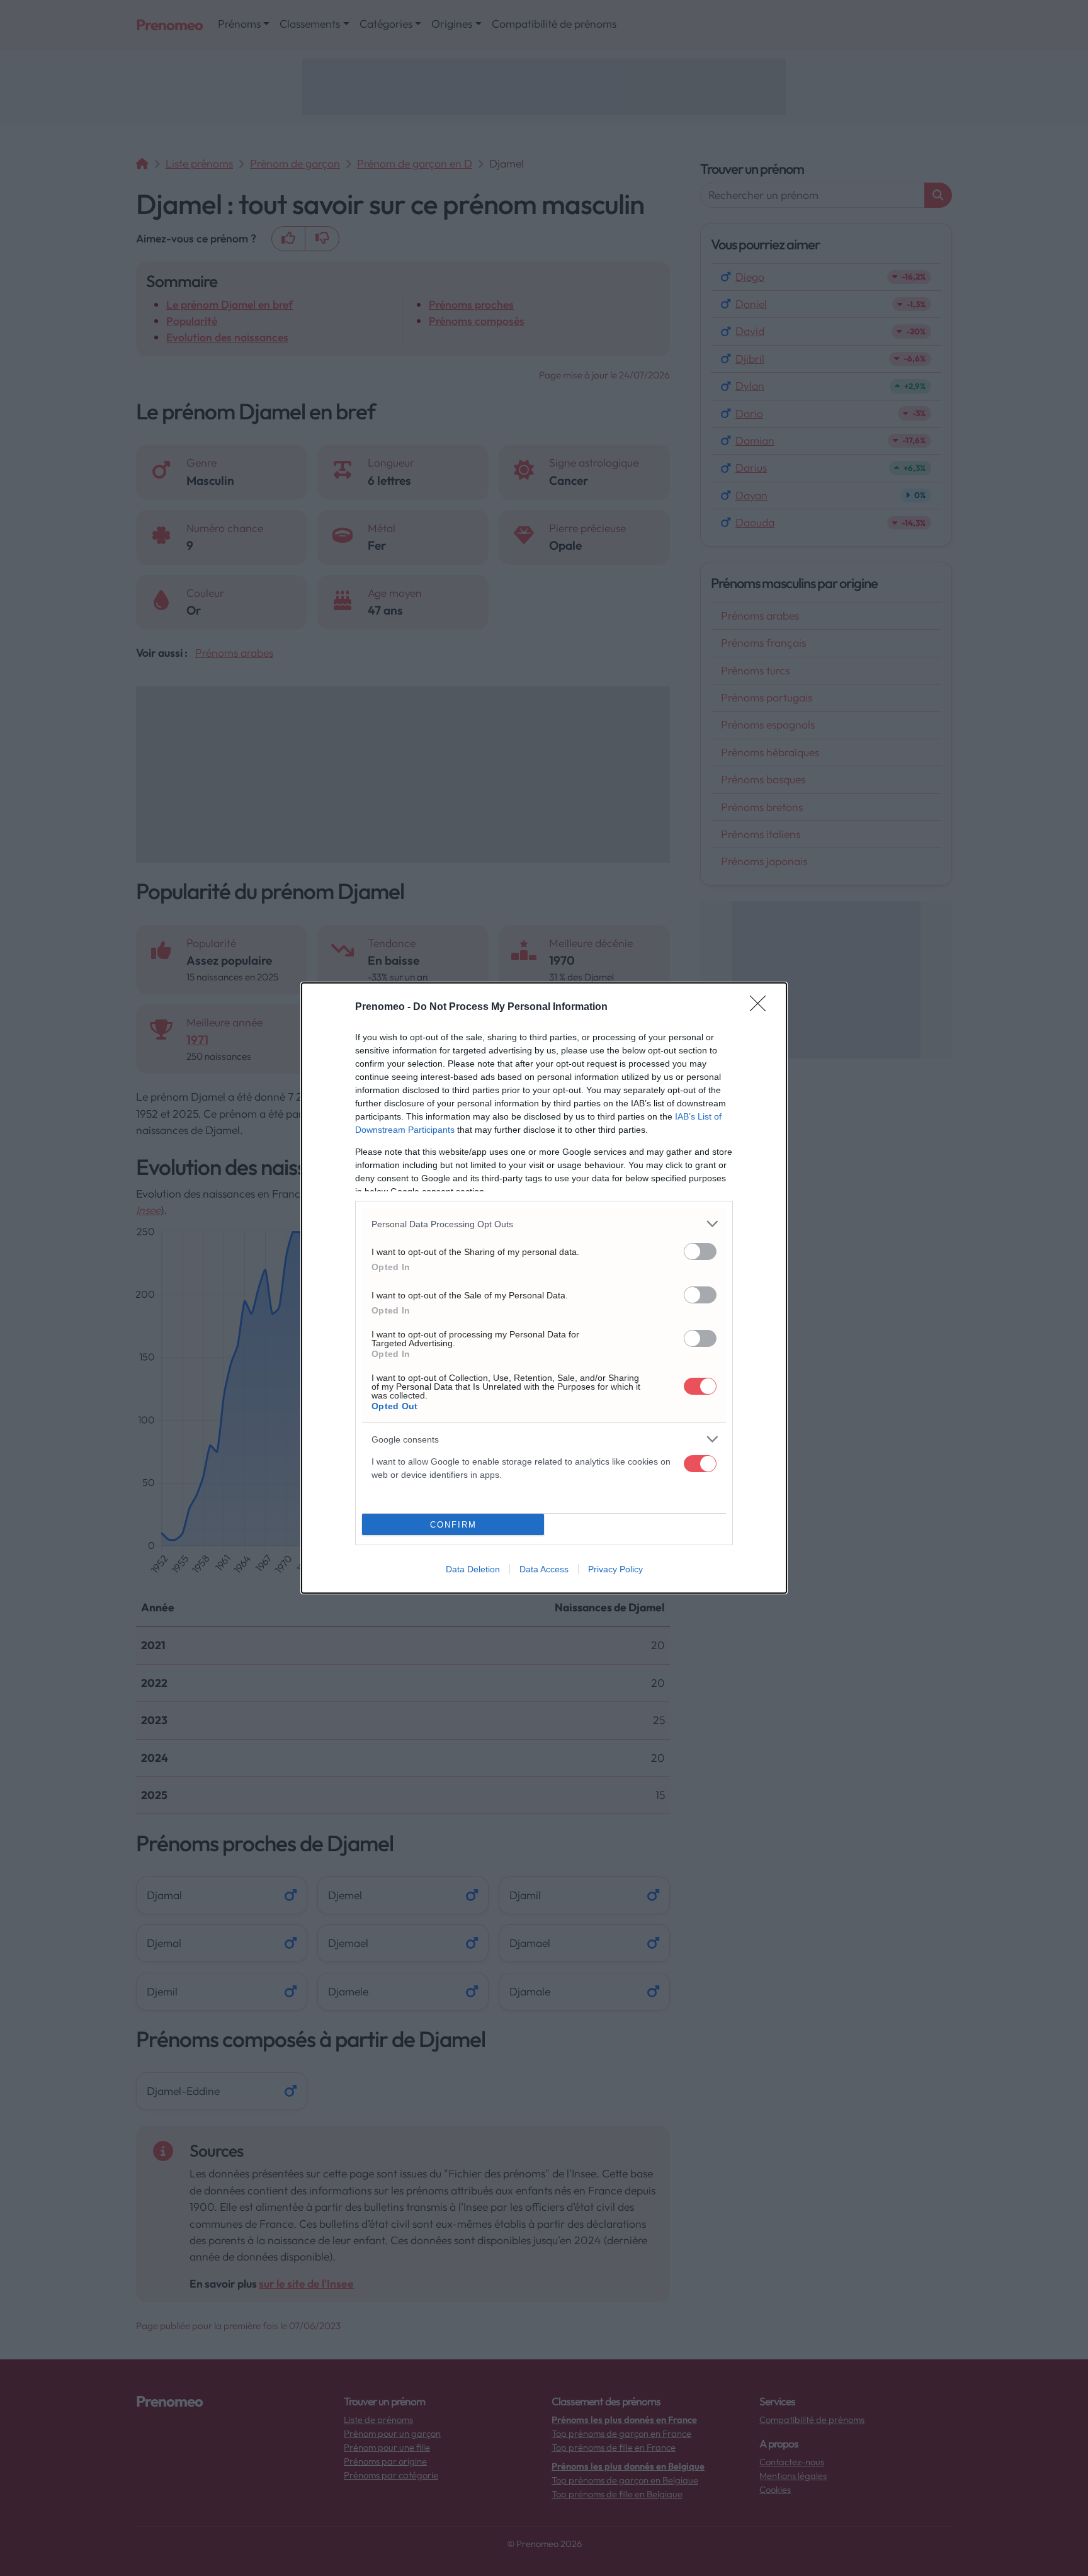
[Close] (762, 1007)
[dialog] (544, 1288)
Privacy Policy (615, 1569)
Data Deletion (473, 1569)
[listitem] (544, 1224)
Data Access (544, 1569)
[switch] (700, 1251)
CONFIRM (453, 1525)
